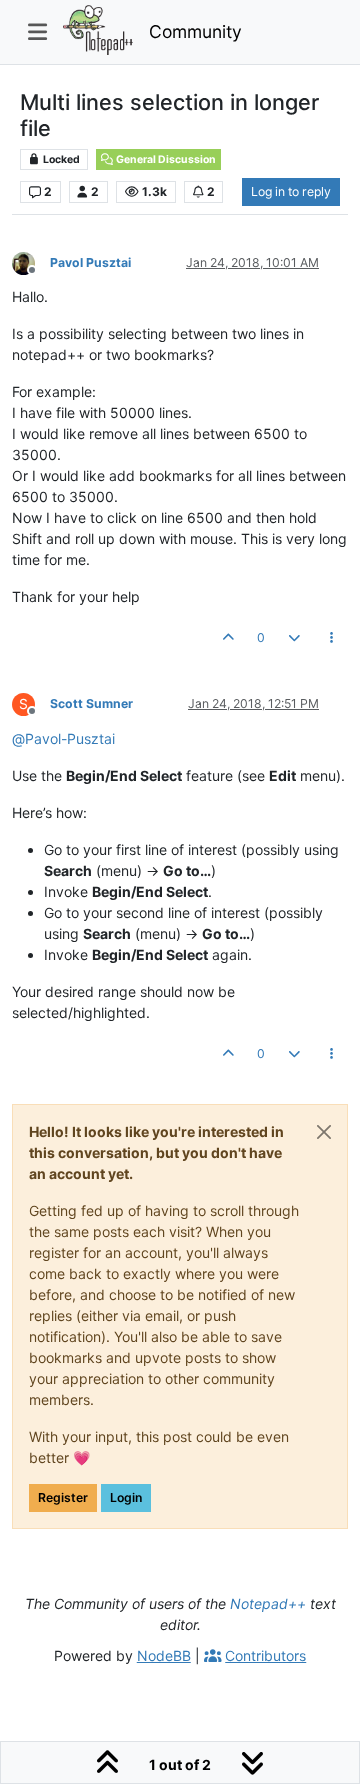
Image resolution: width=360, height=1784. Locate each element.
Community (195, 31)
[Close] (324, 1132)
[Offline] (31, 261)
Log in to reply (291, 191)
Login (126, 1497)
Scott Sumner (91, 703)
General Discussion (165, 159)
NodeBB (164, 1655)
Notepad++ (268, 1603)
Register (63, 1497)
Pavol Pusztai (90, 262)
